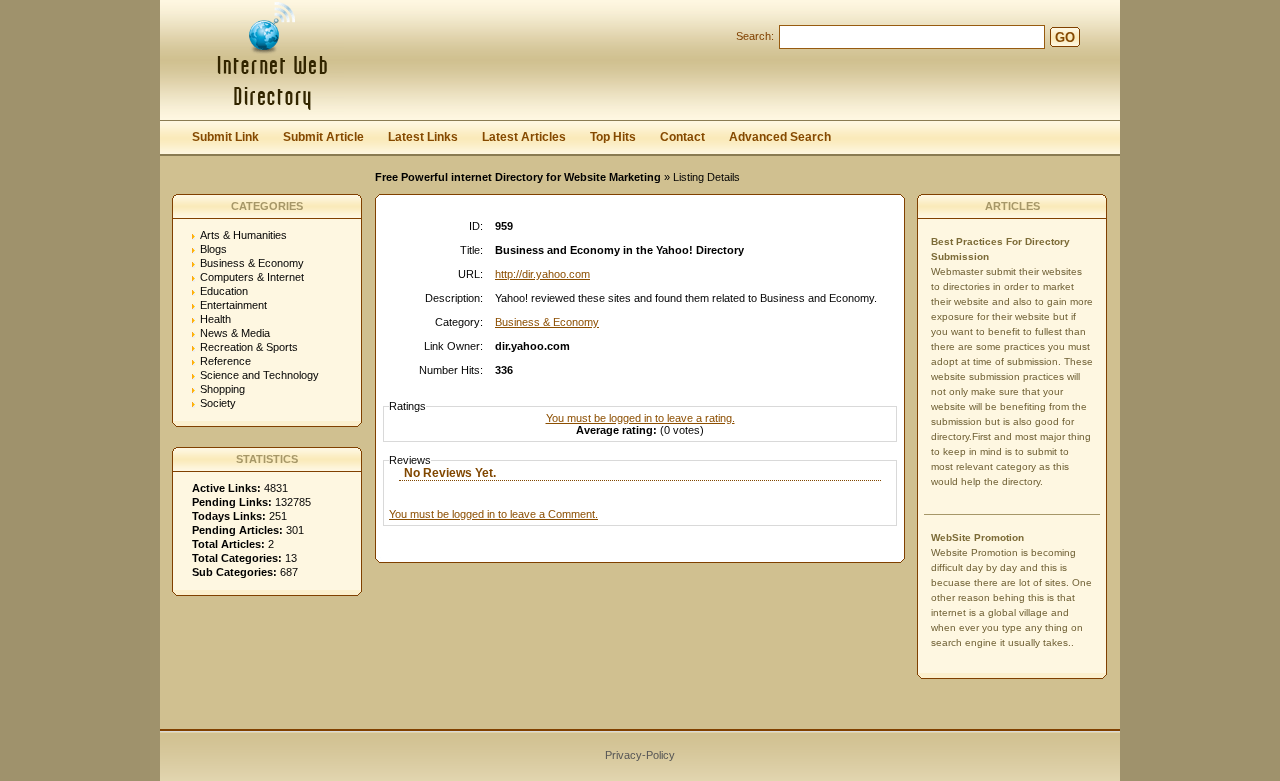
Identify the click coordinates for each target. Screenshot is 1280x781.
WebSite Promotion (977, 537)
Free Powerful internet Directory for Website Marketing (518, 177)
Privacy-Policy (640, 755)
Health (215, 319)
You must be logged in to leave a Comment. (493, 514)
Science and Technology (259, 375)
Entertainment (233, 305)
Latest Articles (524, 137)
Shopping (222, 389)
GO (1065, 37)
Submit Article (323, 137)
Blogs (213, 249)
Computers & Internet (252, 277)
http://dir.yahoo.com (542, 274)
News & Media (235, 333)
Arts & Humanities (243, 235)
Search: (755, 36)
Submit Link (225, 137)
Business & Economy (252, 263)
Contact (682, 137)
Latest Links (423, 137)
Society (218, 403)
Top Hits (613, 137)
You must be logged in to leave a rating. (640, 418)
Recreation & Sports (249, 347)
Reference (225, 361)
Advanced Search (780, 137)
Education (224, 291)
